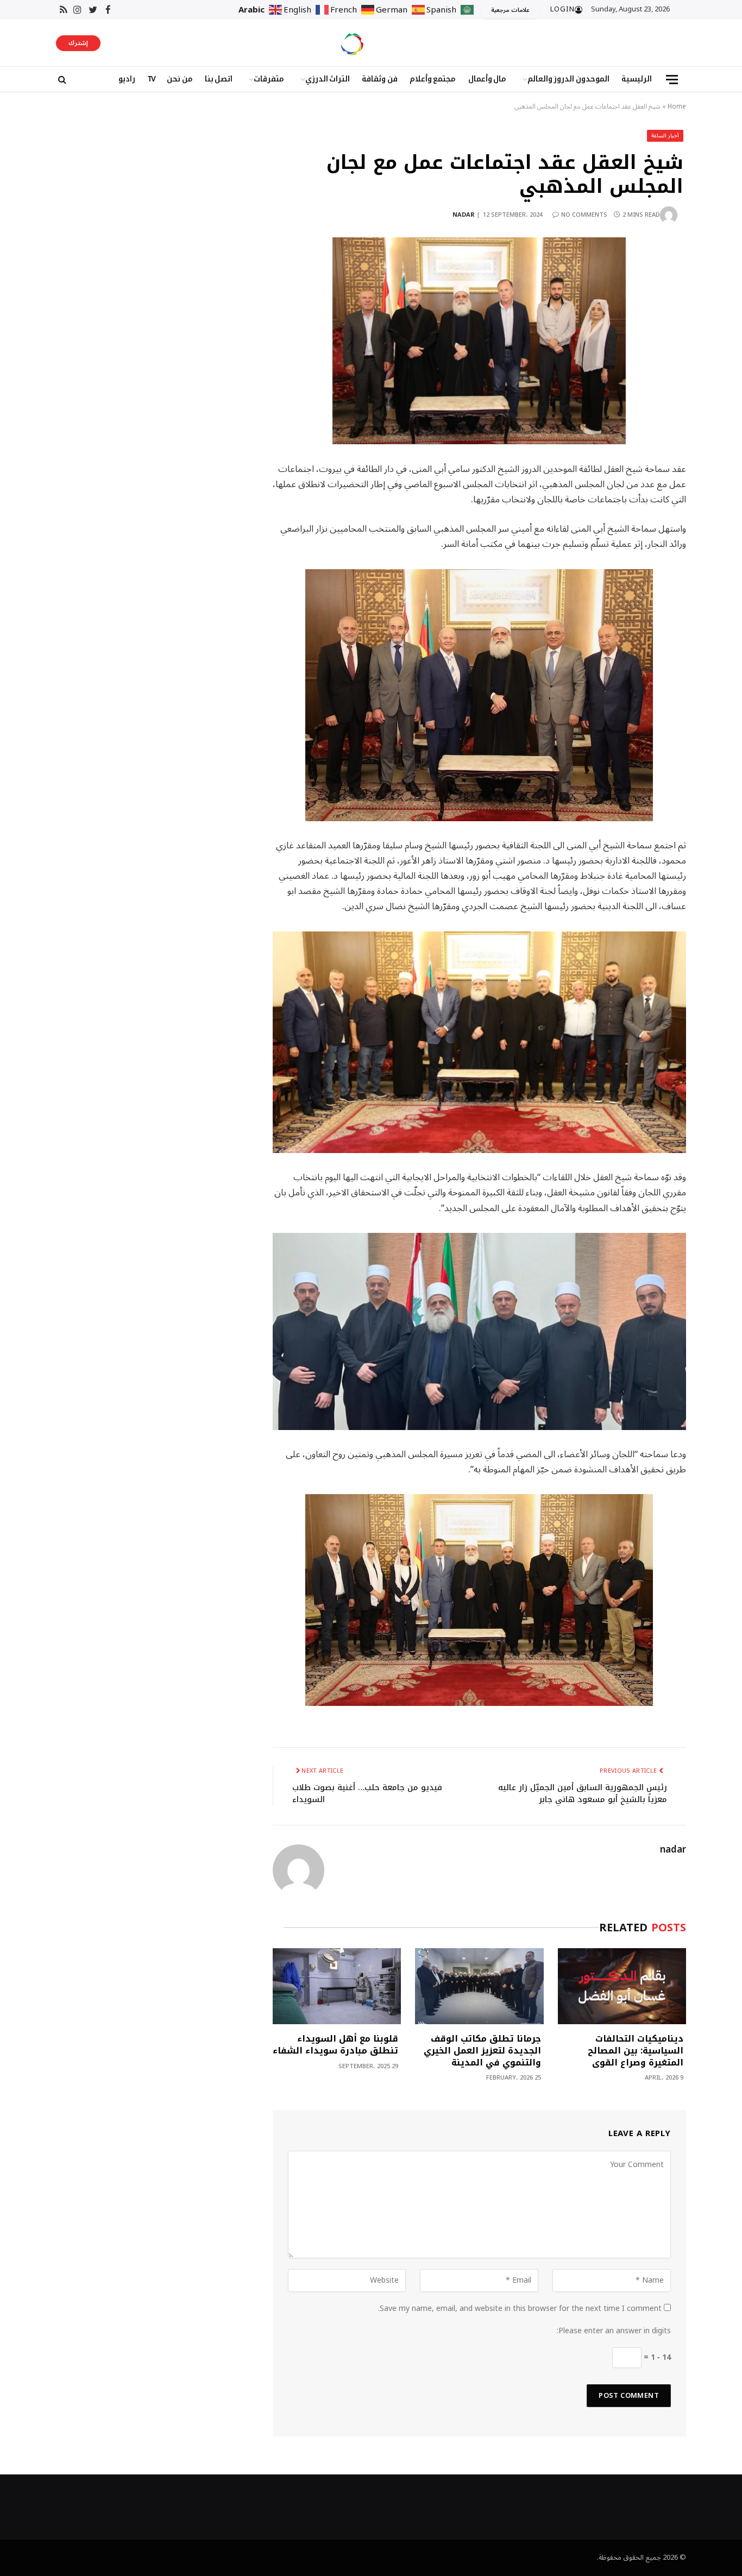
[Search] (61, 80)
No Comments (584, 215)
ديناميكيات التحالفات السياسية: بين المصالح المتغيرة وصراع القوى (636, 2051)
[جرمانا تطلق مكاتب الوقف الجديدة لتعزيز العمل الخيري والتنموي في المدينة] (479, 1986)
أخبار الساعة (665, 136)
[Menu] (672, 80)
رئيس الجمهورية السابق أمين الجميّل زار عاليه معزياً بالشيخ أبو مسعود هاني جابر (583, 1794)
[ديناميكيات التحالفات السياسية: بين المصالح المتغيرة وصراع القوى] (622, 1986)
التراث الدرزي (328, 79)
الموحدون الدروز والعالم (568, 79)
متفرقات (269, 79)
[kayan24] (352, 43)
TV (151, 79)
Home (677, 107)
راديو (127, 79)
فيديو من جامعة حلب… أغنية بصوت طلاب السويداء (367, 1794)
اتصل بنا (219, 79)
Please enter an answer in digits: (614, 2331)
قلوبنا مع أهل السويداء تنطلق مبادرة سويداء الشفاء (335, 2045)
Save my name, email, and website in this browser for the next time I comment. (520, 2309)
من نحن (180, 79)
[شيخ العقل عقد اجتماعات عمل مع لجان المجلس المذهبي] (479, 341)
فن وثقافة (380, 79)
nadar (464, 215)
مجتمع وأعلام (433, 79)
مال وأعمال (488, 79)
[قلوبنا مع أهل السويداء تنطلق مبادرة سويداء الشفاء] (337, 1986)
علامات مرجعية (510, 10)
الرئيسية (637, 79)
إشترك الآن (78, 44)
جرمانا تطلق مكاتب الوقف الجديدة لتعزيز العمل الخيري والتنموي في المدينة (482, 2051)
